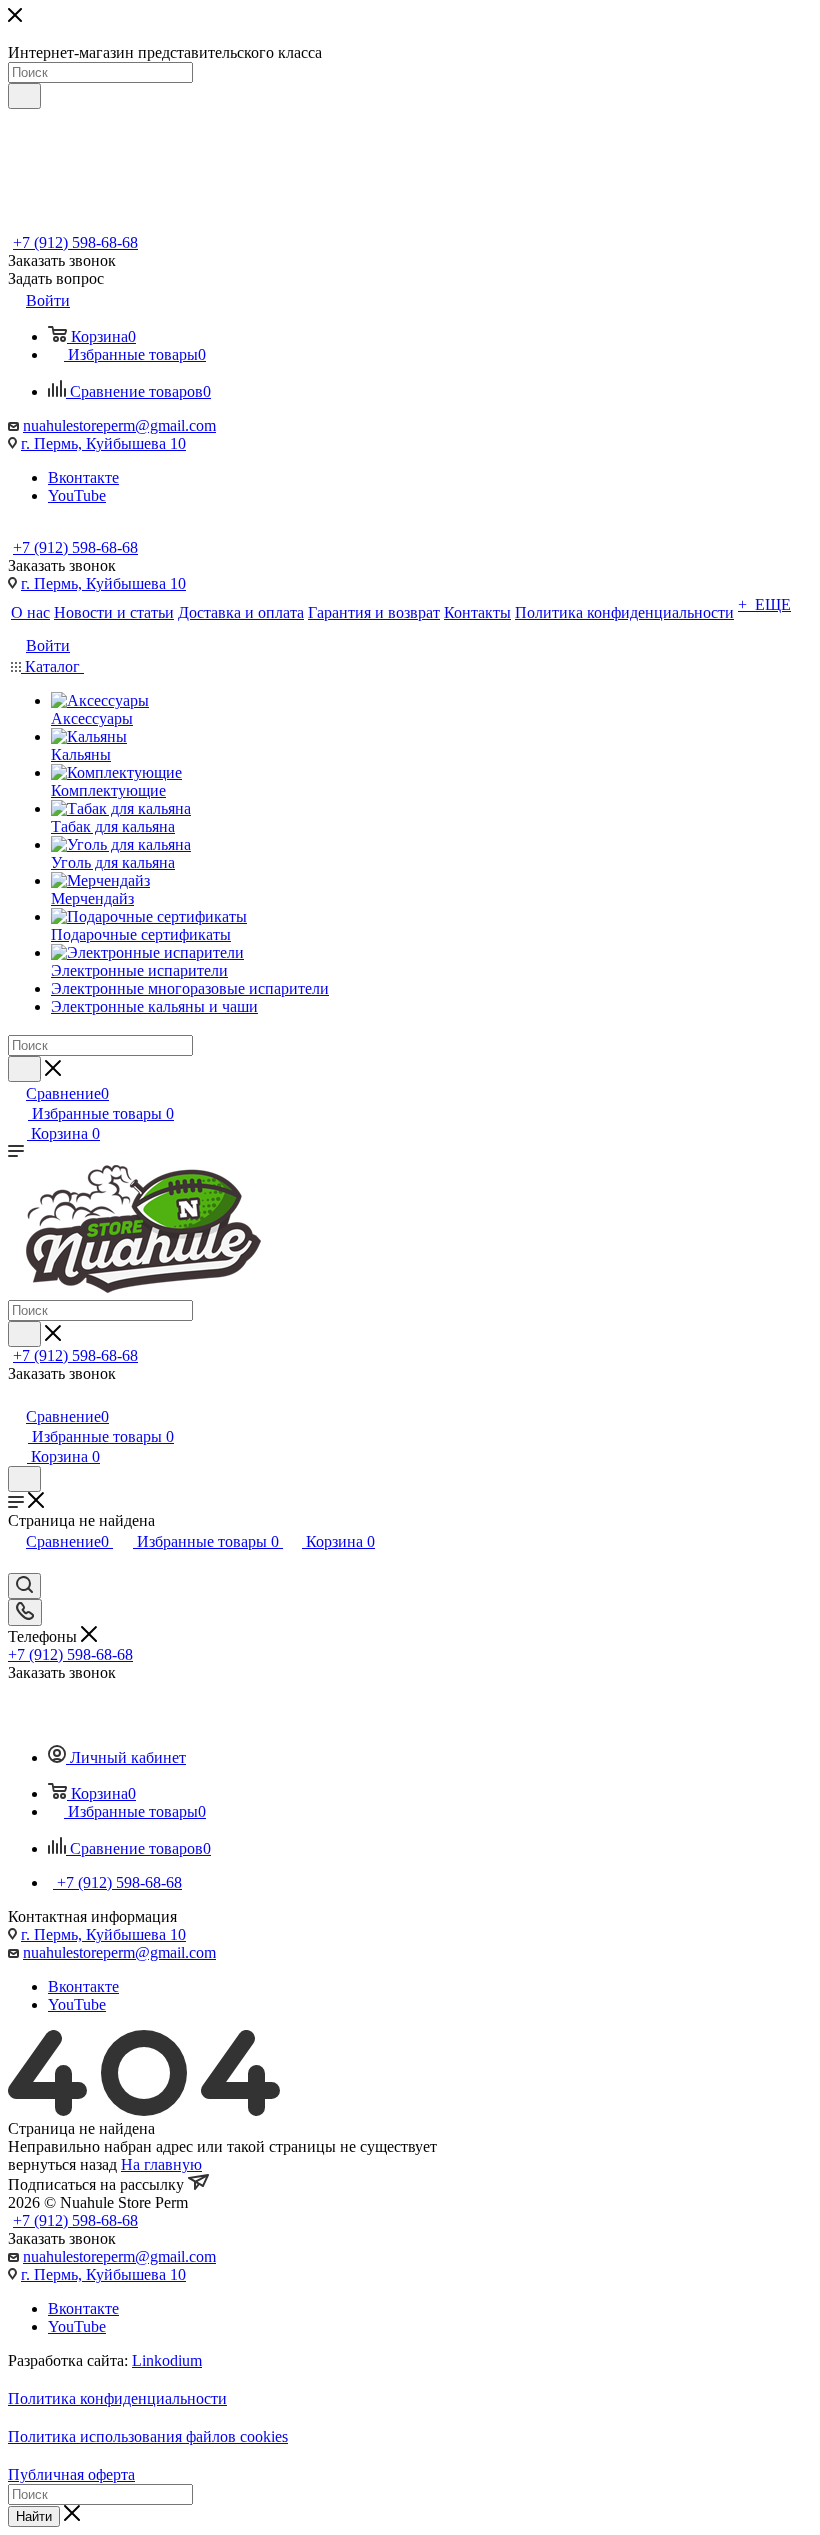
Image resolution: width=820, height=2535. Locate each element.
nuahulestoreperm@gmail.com (119, 425)
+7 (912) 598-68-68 (75, 242)
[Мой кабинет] (17, 1395)
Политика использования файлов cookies (148, 2436)
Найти (34, 2516)
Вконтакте (83, 477)
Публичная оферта (71, 2474)
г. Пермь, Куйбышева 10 (103, 443)
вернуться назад (62, 2164)
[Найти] (24, 96)
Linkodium (167, 2360)
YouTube (77, 495)
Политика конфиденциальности (117, 2398)
